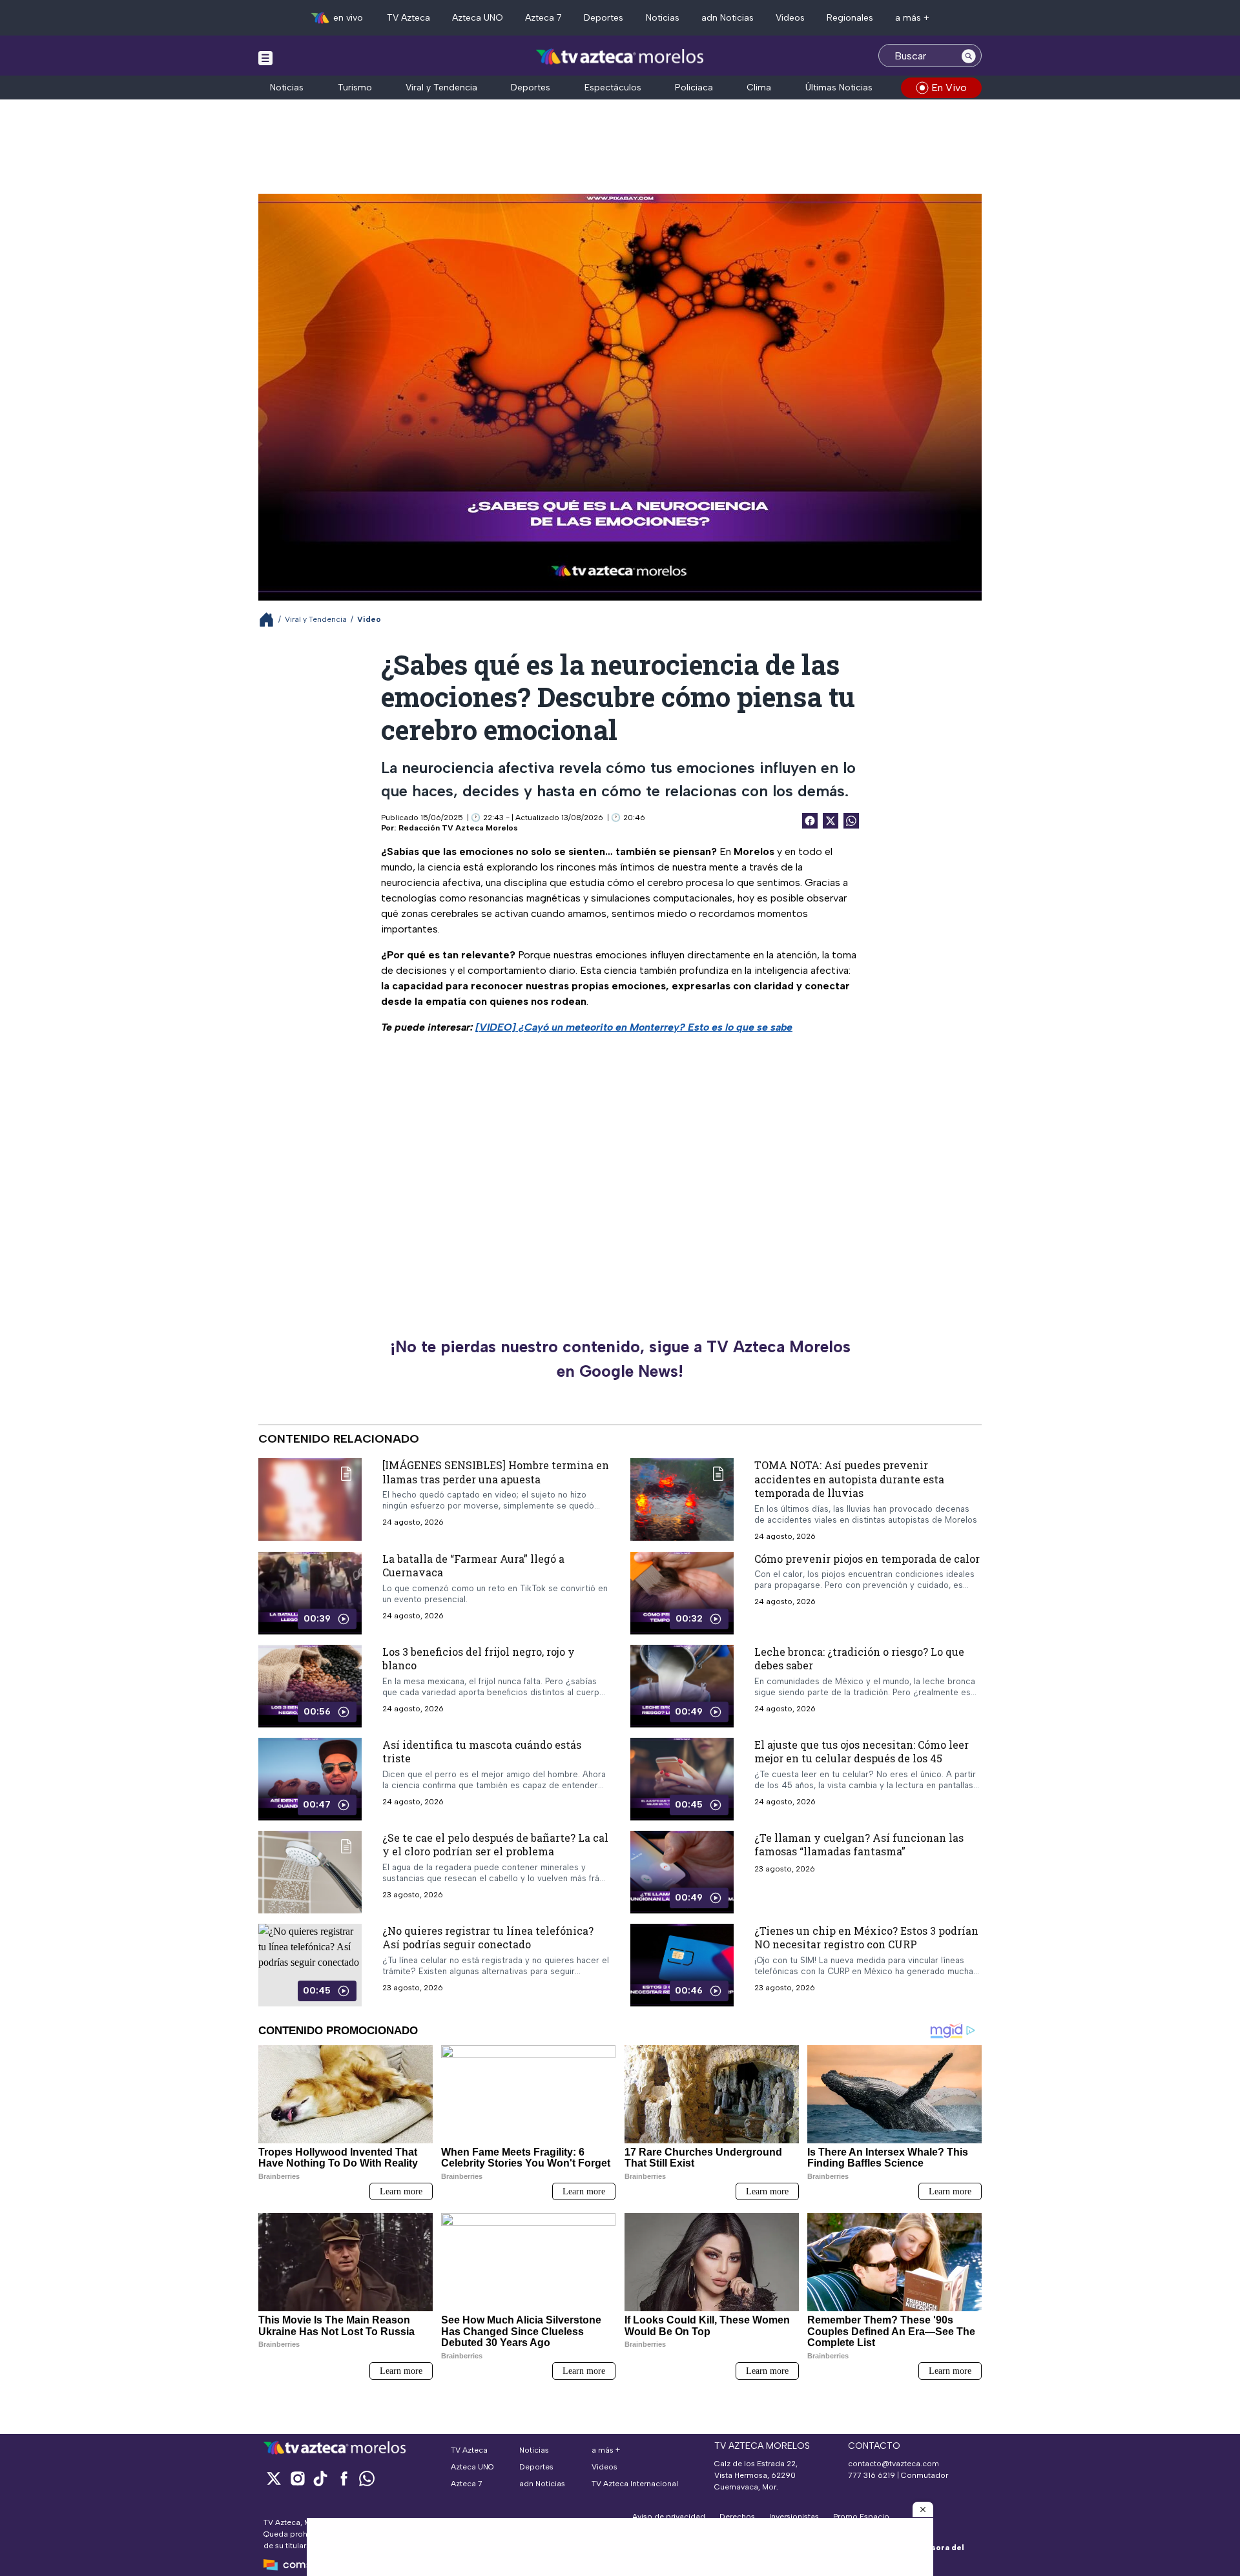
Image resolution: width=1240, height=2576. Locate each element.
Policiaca (694, 88)
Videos (790, 18)
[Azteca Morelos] (620, 57)
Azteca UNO (478, 18)
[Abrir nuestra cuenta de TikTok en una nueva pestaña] (320, 2478)
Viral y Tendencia (441, 88)
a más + (912, 18)
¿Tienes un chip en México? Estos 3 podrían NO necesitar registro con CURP (866, 1938)
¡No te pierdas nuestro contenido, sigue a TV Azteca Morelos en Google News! (620, 1359)
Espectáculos (613, 88)
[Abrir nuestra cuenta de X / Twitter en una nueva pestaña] (274, 2478)
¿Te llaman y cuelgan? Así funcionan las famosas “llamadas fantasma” (859, 1845)
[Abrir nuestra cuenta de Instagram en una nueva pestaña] (297, 2478)
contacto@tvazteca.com (894, 2464)
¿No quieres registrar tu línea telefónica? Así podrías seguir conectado (488, 1938)
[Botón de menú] (265, 57)
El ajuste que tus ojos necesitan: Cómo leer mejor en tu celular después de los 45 (862, 1752)
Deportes (604, 18)
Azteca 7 (543, 18)
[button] (923, 2509)
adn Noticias (728, 18)
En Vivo (949, 88)
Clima (759, 88)
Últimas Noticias (839, 88)
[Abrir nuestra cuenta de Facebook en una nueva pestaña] (344, 2478)
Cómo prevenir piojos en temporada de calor (867, 1559)
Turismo (355, 88)
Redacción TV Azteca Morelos (458, 828)
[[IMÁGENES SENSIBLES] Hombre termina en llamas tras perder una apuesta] (310, 1499)
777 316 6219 (872, 2475)
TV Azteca (408, 18)
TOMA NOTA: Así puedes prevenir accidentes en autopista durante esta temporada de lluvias (849, 1479)
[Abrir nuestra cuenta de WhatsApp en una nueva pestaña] (367, 2478)
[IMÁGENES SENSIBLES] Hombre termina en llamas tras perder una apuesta (496, 1472)
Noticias (663, 18)
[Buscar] (969, 56)
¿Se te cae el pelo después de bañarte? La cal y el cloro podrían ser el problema (495, 1845)
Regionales (850, 18)
